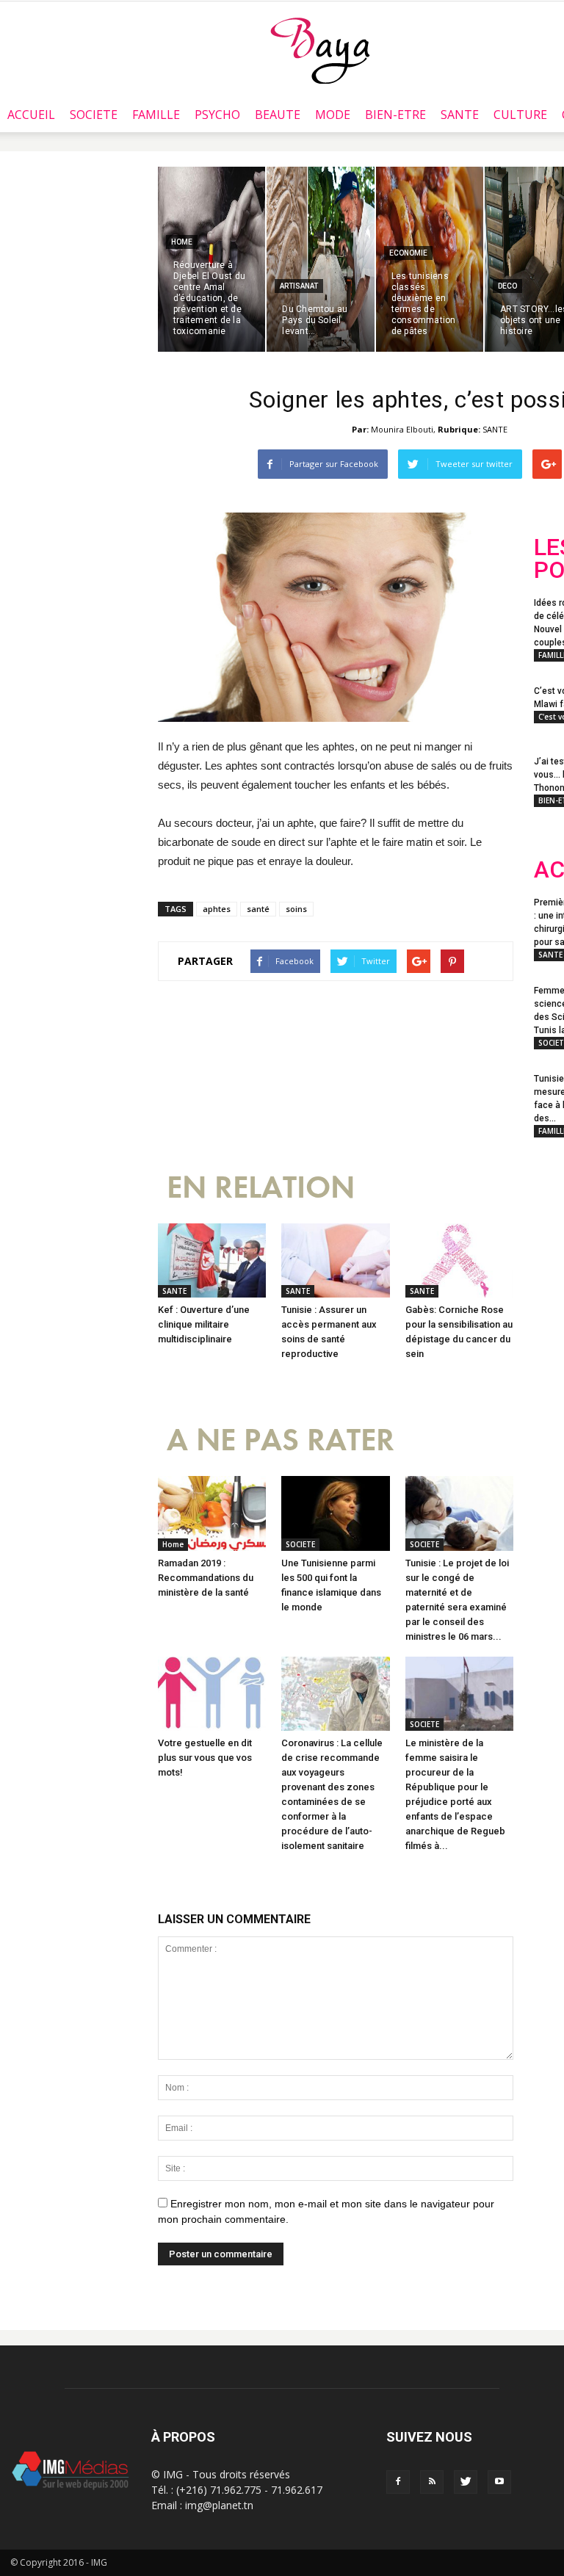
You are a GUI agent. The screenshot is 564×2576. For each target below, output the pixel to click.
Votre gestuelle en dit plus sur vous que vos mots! (205, 1758)
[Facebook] (398, 2482)
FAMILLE (156, 115)
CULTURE (520, 115)
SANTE (460, 115)
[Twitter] (466, 2482)
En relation (261, 1188)
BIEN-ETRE (395, 115)
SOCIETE (94, 115)
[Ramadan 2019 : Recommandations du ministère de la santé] (212, 1513)
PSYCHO (217, 115)
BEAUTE (278, 115)
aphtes (217, 909)
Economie (408, 253)
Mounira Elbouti (402, 429)
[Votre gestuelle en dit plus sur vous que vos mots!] (212, 1694)
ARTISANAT (299, 286)
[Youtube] (499, 2482)
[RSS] (432, 2482)
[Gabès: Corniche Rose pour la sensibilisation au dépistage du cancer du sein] (459, 1260)
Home (182, 242)
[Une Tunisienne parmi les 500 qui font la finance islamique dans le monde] (335, 1513)
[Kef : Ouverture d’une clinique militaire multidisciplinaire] (212, 1260)
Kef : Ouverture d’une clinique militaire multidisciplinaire (204, 1324)
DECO (507, 286)
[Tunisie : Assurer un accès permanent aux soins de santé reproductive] (335, 1260)
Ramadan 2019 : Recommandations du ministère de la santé (206, 1578)
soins (296, 909)
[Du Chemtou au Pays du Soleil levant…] (320, 259)
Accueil (31, 115)
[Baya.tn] (320, 50)
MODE (333, 115)
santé (258, 909)
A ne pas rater (281, 1440)
